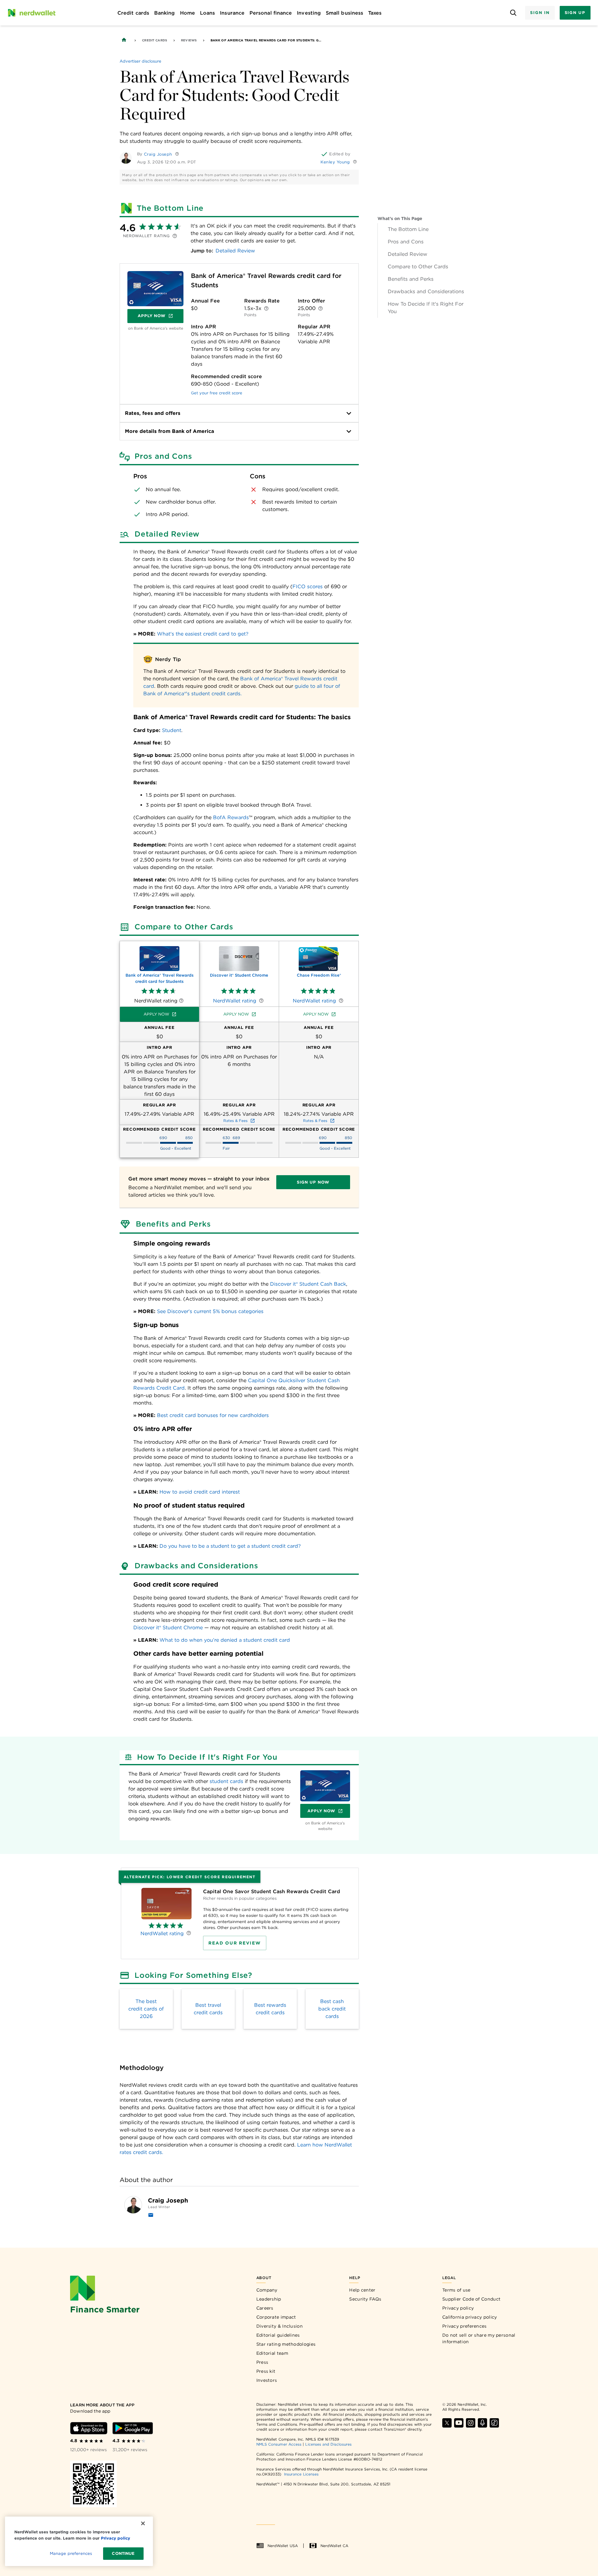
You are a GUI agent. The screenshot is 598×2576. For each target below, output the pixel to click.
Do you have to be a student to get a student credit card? (230, 1546)
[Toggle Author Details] (177, 154)
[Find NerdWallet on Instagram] (471, 2423)
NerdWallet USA (283, 2546)
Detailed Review (408, 254)
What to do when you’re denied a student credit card (225, 1640)
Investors (267, 2380)
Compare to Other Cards (418, 267)
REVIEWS (189, 40)
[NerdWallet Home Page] (31, 13)
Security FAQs (365, 2299)
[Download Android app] (133, 2428)
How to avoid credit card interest (200, 1492)
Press (262, 2362)
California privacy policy (470, 2317)
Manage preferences (71, 2553)
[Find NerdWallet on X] (447, 2423)
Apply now (156, 1014)
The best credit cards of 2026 (146, 2009)
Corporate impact (276, 2317)
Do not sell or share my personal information (479, 2338)
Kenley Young (335, 162)
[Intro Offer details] (320, 308)
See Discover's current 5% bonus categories (210, 1311)
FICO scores (308, 587)
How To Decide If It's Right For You (426, 308)
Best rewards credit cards (270, 2009)
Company (267, 2290)
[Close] (143, 2523)
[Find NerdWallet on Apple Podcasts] (482, 2423)
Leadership (269, 2299)
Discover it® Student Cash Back (308, 1284)
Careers (265, 2308)
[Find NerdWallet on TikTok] (494, 2423)
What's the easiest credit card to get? (203, 634)
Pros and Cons (406, 242)
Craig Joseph (158, 154)
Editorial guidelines (278, 2335)
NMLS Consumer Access (279, 2444)
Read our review (235, 1943)
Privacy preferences (465, 2326)
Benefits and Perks (411, 279)
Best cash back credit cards (332, 2009)
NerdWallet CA (334, 2546)
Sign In (540, 13)
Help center (362, 2290)
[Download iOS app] (89, 2428)
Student (172, 730)
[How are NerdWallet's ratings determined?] (175, 236)
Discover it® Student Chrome (168, 1628)
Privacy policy (458, 2308)
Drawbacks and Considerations (426, 291)
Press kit (266, 2371)
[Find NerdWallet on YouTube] (459, 2423)
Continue (123, 2553)
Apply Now (161, 317)
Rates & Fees (235, 1121)
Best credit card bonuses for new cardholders (213, 1415)
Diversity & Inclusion (280, 2326)
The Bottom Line (408, 229)
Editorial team (272, 2353)
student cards (226, 1781)
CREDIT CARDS (155, 40)
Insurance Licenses (301, 2474)
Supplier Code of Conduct (471, 2299)
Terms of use (456, 2290)
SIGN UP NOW (313, 1182)
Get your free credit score (217, 393)
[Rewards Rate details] (266, 308)
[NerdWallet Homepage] (124, 40)
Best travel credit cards (208, 2009)
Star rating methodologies (286, 2344)
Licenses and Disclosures (328, 2444)
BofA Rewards (231, 817)
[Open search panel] (513, 13)
